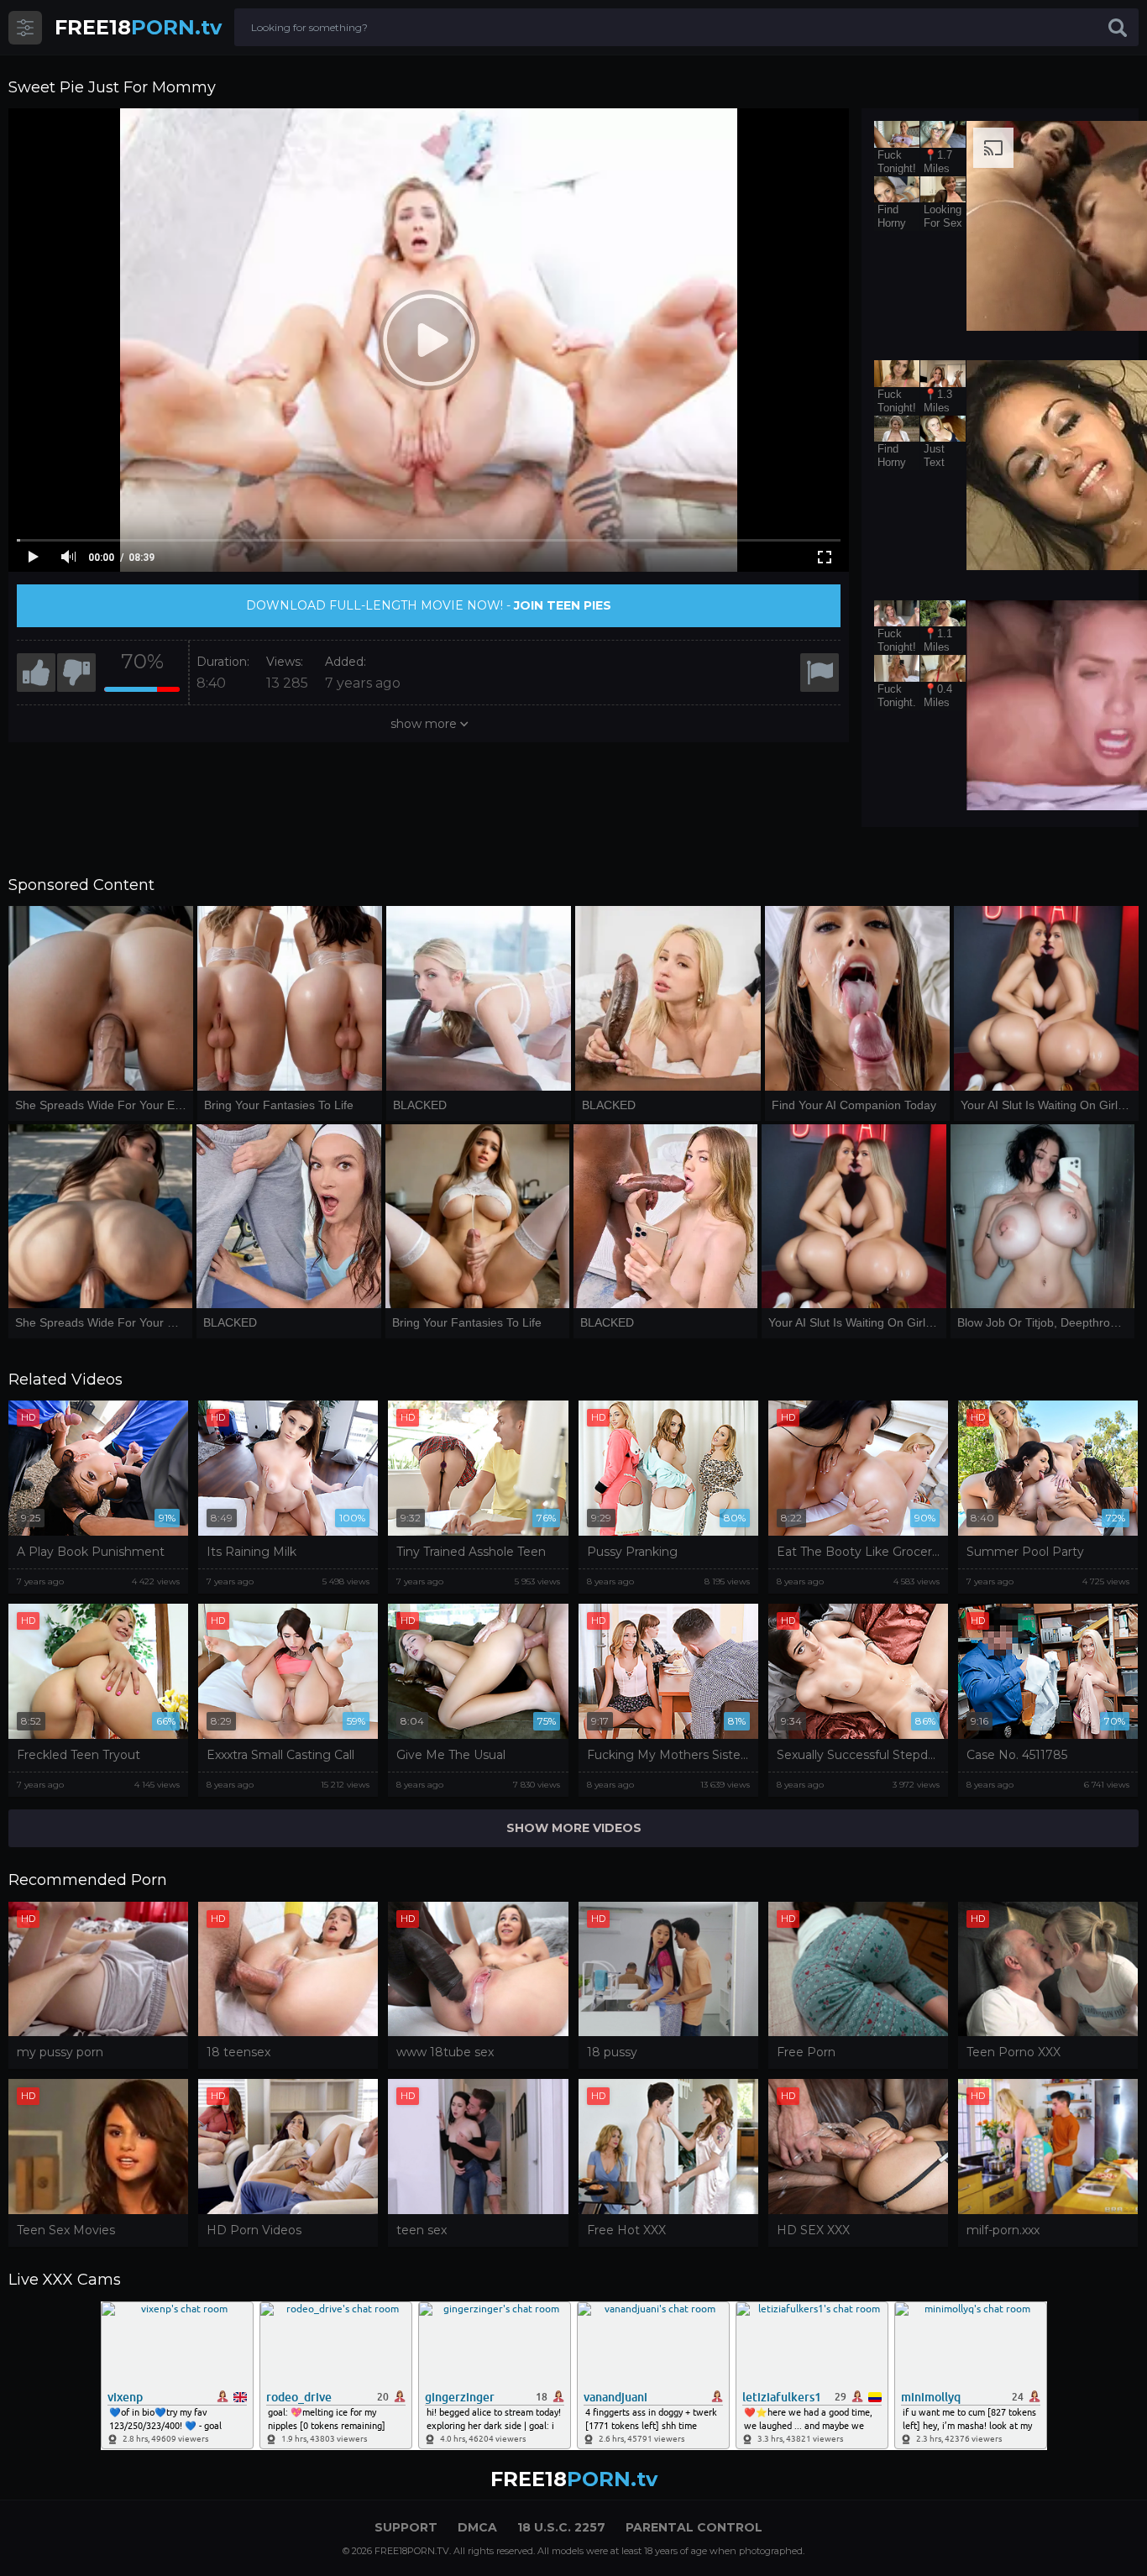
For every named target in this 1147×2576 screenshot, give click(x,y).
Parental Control (694, 2527)
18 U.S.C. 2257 (561, 2527)
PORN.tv (138, 27)
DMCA (477, 2527)
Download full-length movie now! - (429, 605)
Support (406, 2527)
